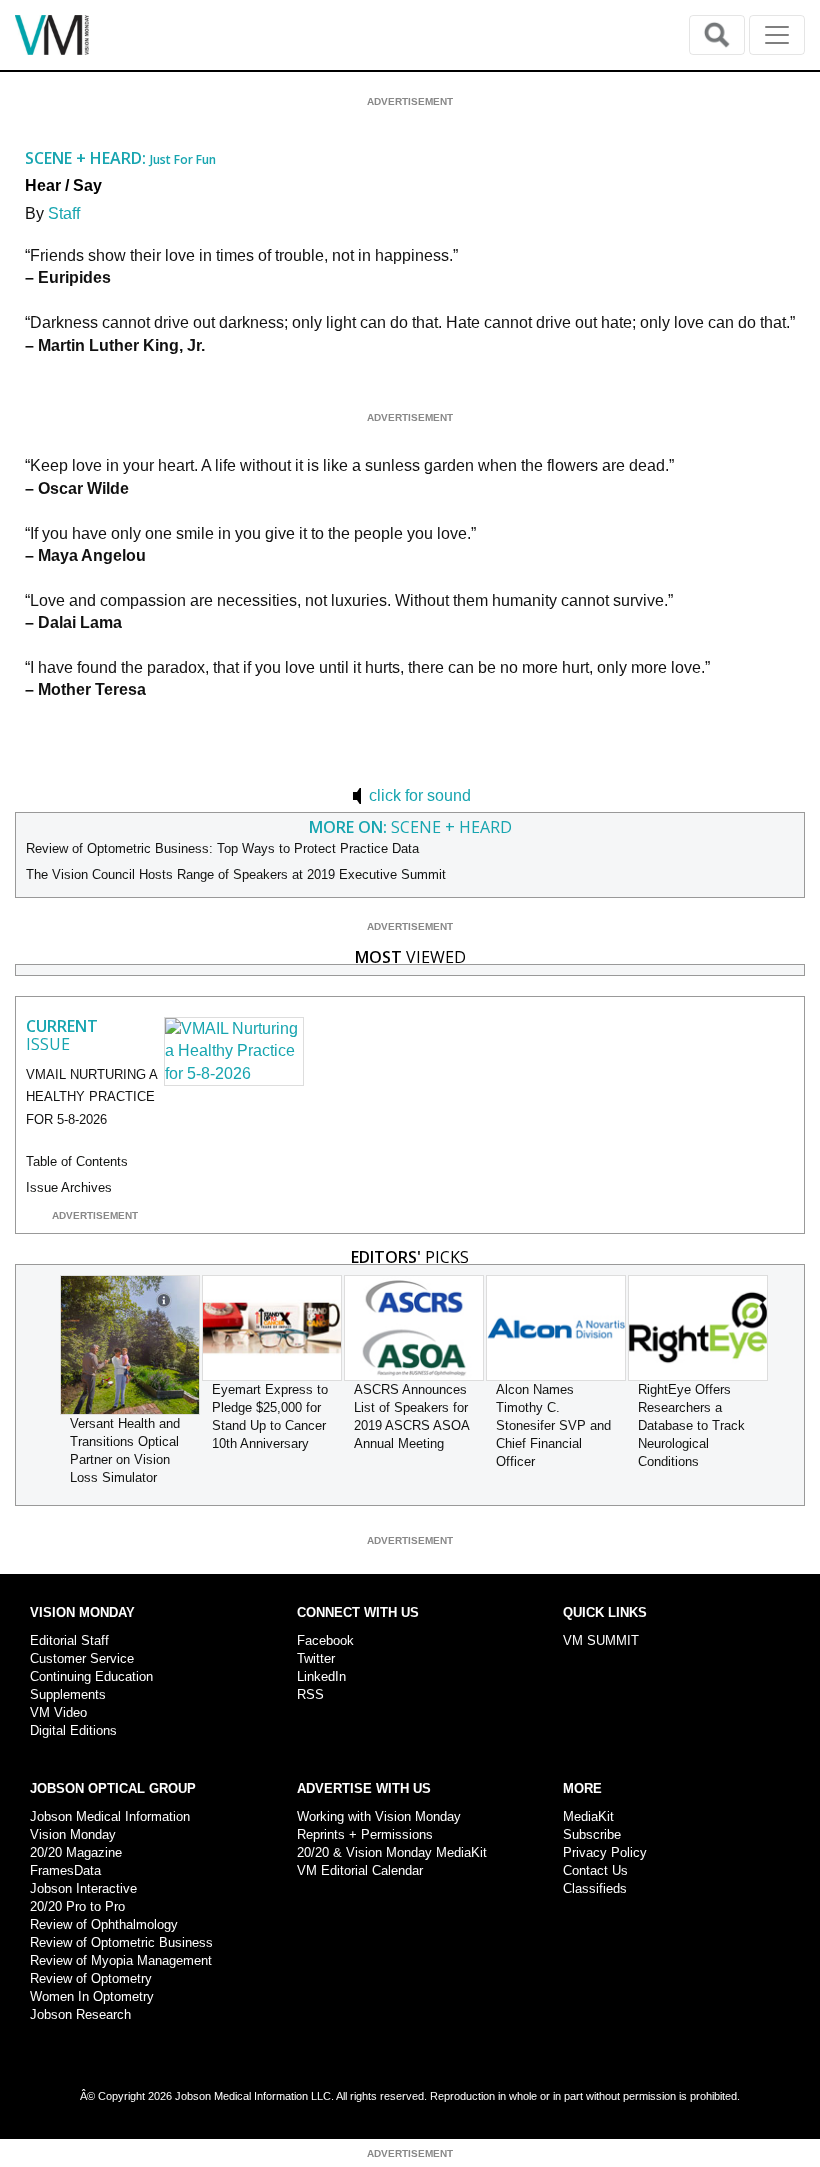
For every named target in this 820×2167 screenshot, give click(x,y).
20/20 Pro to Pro (77, 1906)
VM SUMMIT (601, 1640)
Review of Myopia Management (121, 1960)
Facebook (325, 1640)
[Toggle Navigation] (777, 35)
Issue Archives (69, 1187)
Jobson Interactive (83, 1888)
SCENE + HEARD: (87, 158)
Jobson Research (80, 2014)
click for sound (418, 795)
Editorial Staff (69, 1640)
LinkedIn (321, 1676)
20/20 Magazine (76, 1852)
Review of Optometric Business (121, 1942)
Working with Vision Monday (379, 1816)
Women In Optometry (92, 1996)
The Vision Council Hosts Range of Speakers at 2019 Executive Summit (236, 874)
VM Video (58, 1712)
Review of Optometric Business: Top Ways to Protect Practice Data (222, 848)
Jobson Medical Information (110, 1816)
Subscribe (592, 1834)
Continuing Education (91, 1676)
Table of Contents (77, 1161)
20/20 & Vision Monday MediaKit (392, 1852)
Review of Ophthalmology (104, 1924)
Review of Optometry (91, 1978)
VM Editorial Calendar (360, 1870)
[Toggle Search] (717, 35)
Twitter (316, 1658)
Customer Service (82, 1658)
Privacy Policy (605, 1852)
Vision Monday (73, 1834)
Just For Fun (183, 159)
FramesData (65, 1870)
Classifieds (595, 1888)
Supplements (68, 1694)
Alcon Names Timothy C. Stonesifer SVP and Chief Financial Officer (553, 1425)
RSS (310, 1694)
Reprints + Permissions (365, 1834)
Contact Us (595, 1870)
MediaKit (588, 1816)
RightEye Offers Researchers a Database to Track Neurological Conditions (691, 1425)
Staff (64, 213)
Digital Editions (73, 1730)
